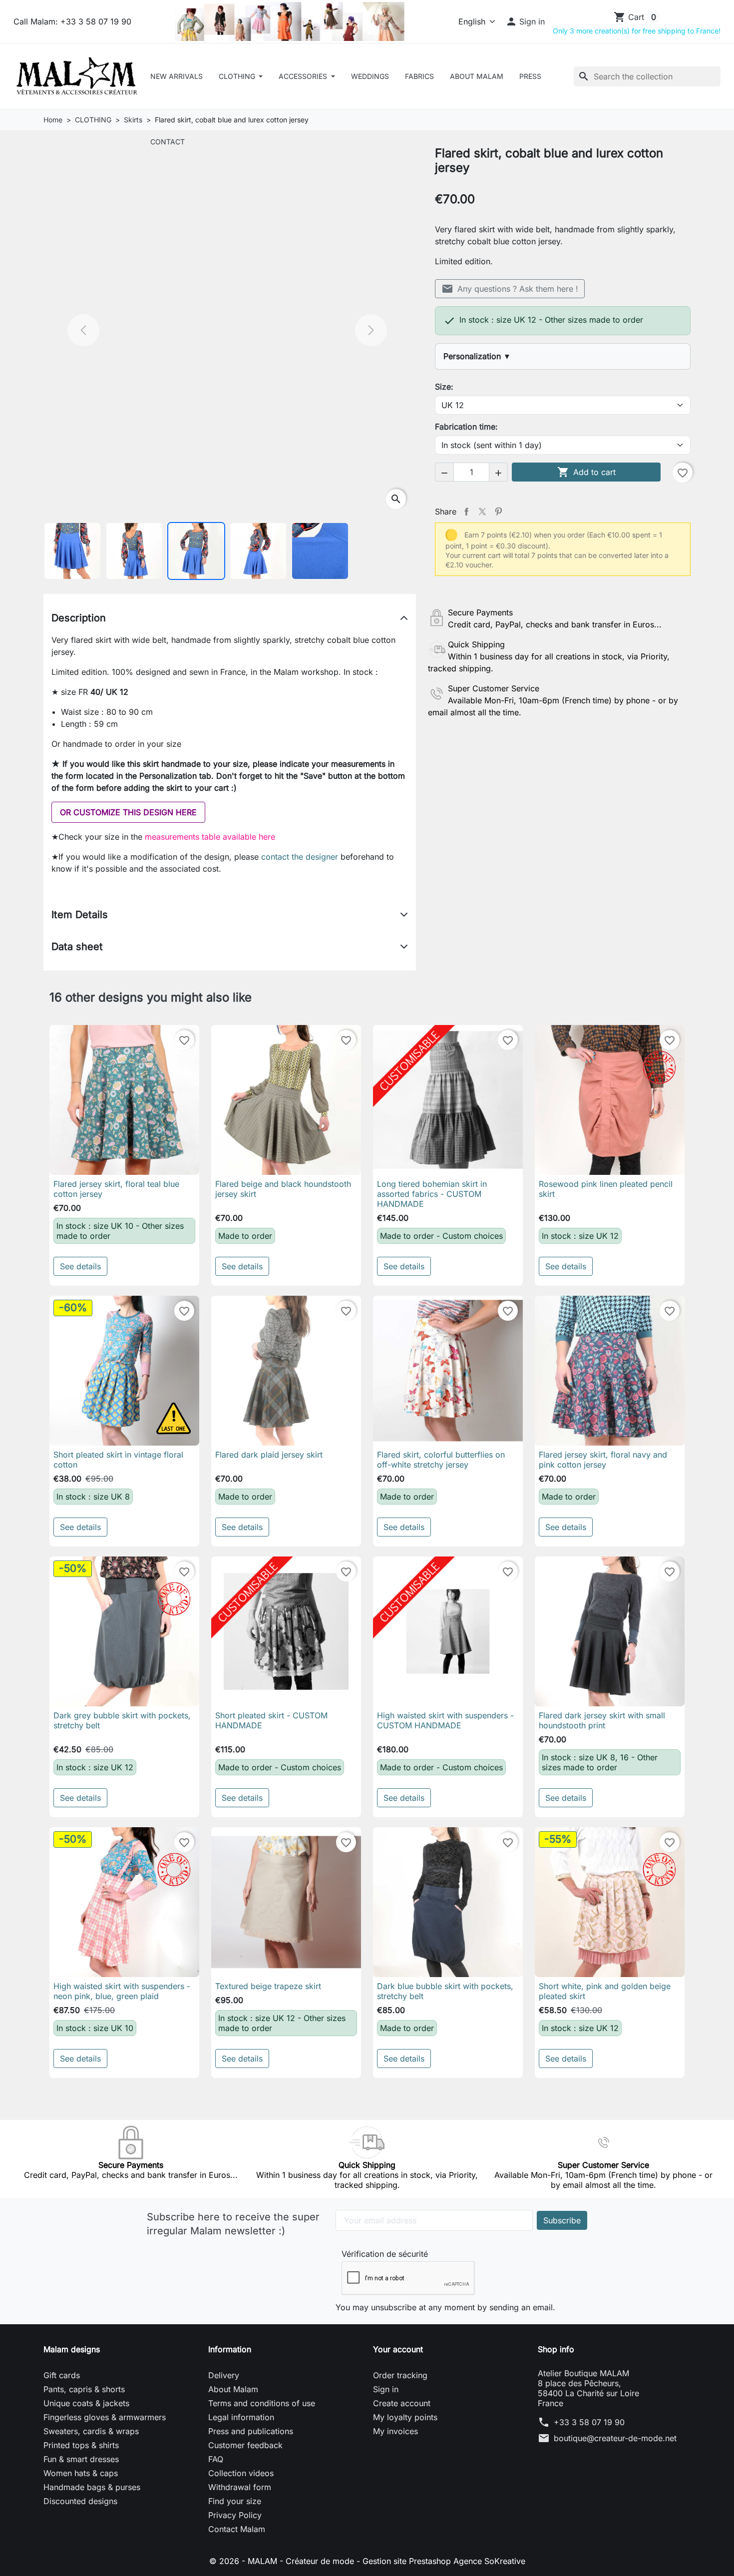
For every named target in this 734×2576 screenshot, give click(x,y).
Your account (398, 2349)
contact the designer (301, 857)
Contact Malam (237, 2529)
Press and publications (251, 2431)
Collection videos (241, 2473)
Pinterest (498, 512)
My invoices (395, 2431)
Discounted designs (80, 2501)
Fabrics (419, 76)
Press (530, 76)
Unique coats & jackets (86, 2403)
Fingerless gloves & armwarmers (105, 2417)
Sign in (386, 2389)
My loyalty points (405, 2417)
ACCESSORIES (304, 76)
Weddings (370, 76)
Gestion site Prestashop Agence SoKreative (444, 2561)
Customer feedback (245, 2445)
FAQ (216, 2459)
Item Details (80, 915)
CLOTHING (238, 76)
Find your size (235, 2501)
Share (466, 512)
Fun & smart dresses (81, 2459)
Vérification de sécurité (385, 2254)
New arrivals (177, 76)
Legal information (241, 2417)
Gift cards (62, 2375)
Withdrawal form (240, 2487)
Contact (168, 142)
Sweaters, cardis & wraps (91, 2431)
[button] (525, 21)
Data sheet (77, 947)
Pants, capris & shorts (84, 2389)
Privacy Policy (235, 2515)
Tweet (482, 512)
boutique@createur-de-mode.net (615, 2438)
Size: (444, 387)
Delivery (224, 2375)
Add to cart (586, 472)
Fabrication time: (466, 427)
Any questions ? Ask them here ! (510, 289)
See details (80, 1266)
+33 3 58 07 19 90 (589, 2422)
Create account (402, 2403)
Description (79, 618)
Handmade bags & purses (92, 2487)
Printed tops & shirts (81, 2445)
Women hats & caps (81, 2473)
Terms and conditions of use (262, 2403)
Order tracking (400, 2375)
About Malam (477, 76)
